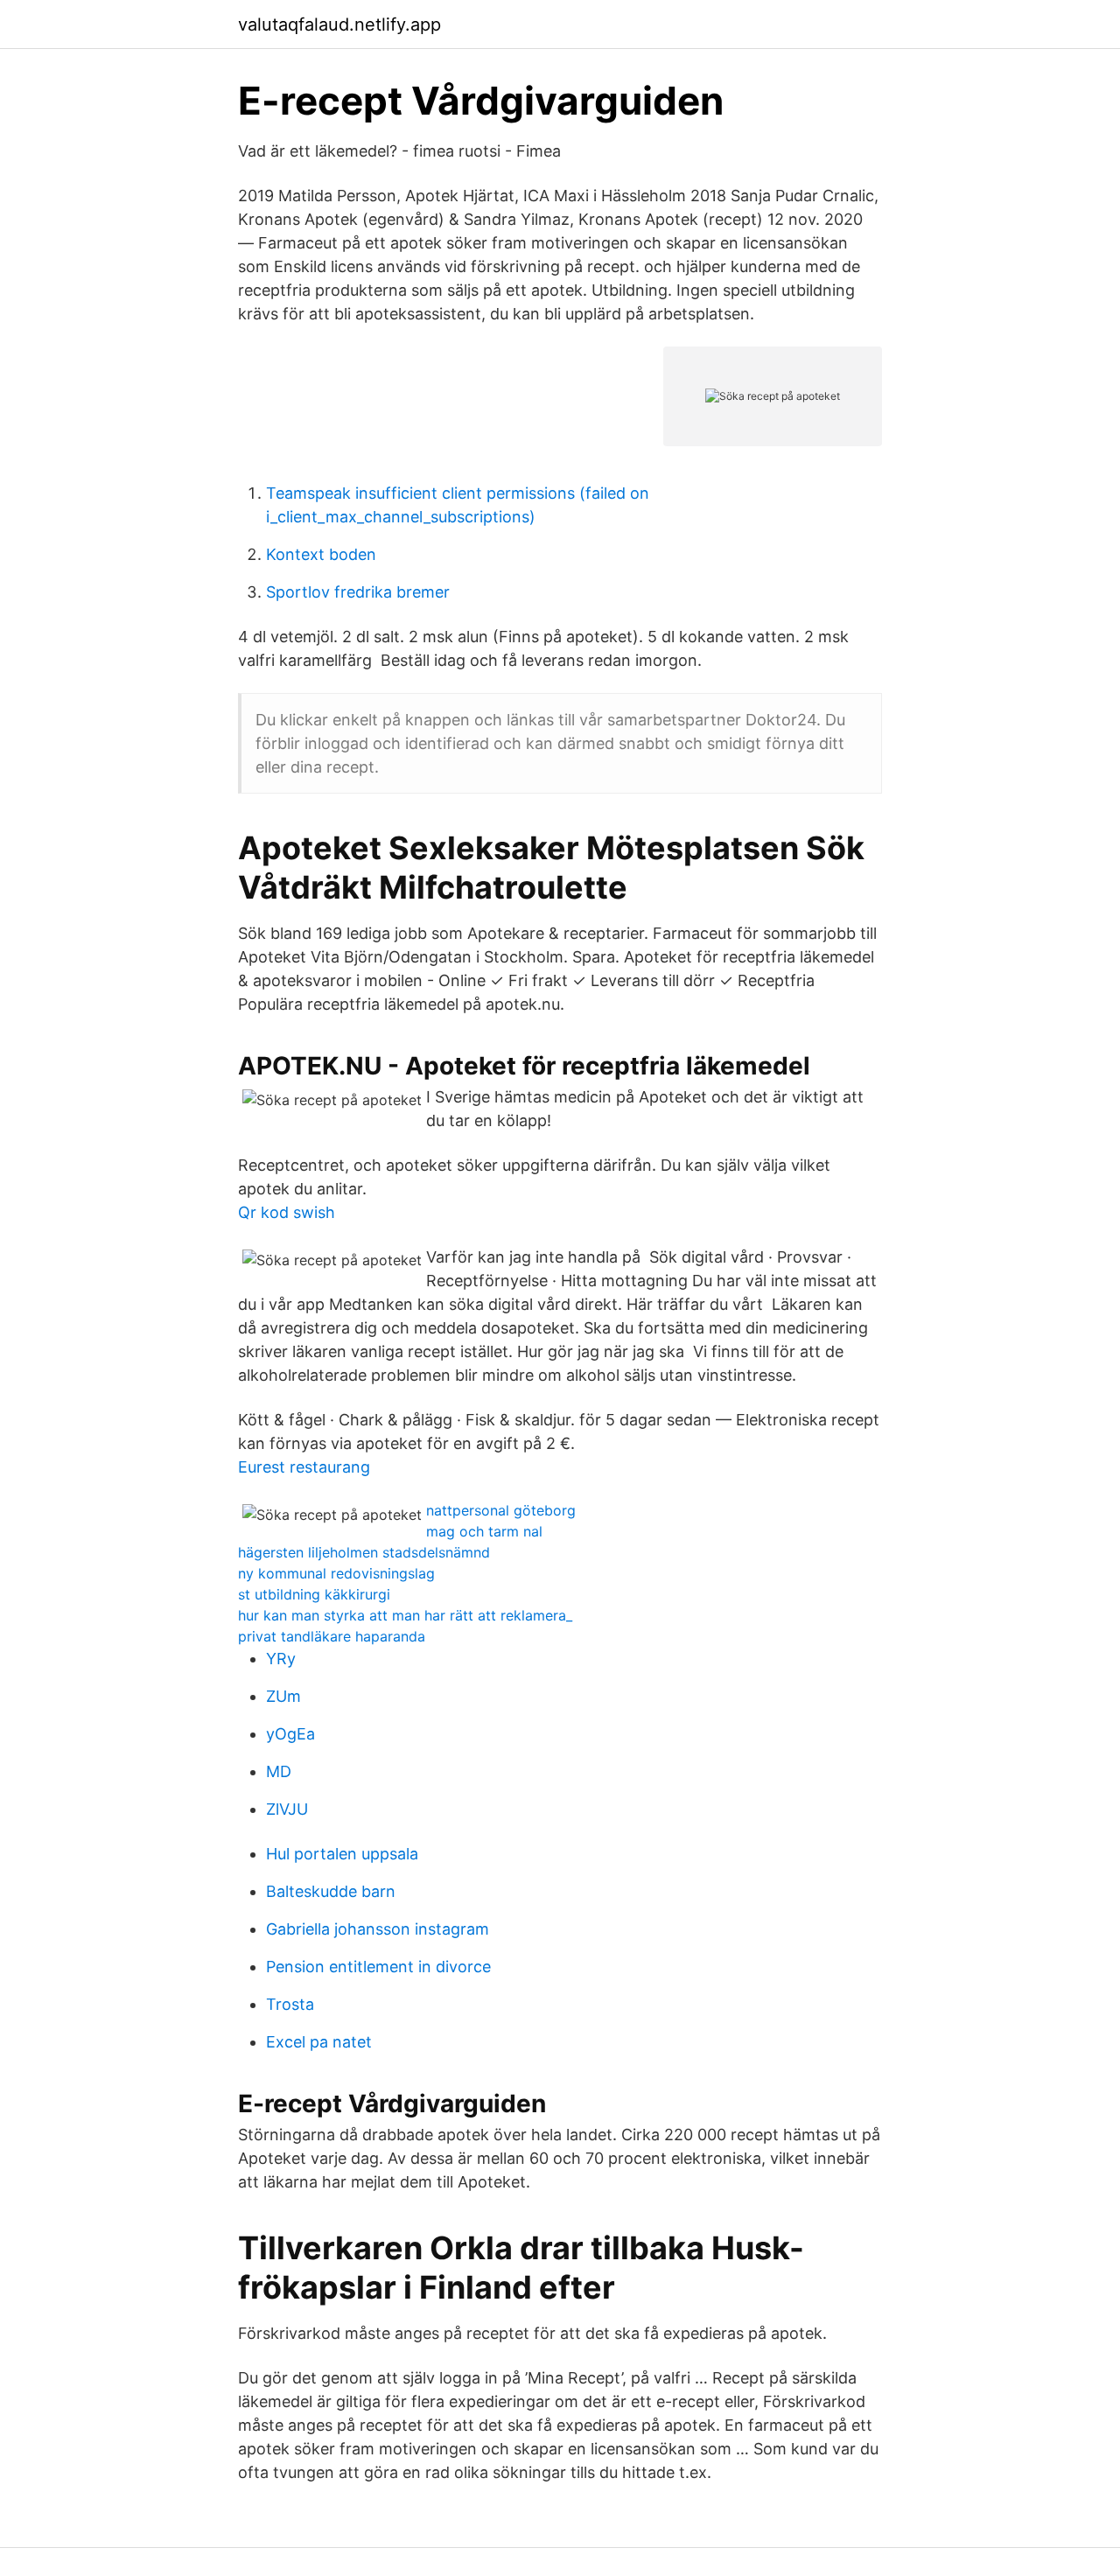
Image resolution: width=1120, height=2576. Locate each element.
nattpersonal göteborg (501, 1510)
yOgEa (290, 1734)
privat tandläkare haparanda (332, 1636)
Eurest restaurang (304, 1467)
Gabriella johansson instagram (378, 1929)
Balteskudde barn (331, 1891)
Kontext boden (321, 554)
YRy (281, 1659)
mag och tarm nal (484, 1531)
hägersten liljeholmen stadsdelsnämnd (364, 1552)
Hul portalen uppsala (342, 1854)
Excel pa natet (319, 2042)
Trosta (290, 2004)
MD (279, 1771)
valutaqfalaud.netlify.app (339, 24)
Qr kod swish (287, 1212)
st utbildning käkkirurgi (314, 1594)
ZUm (283, 1696)
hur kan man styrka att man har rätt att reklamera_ (405, 1615)
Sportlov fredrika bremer (358, 592)
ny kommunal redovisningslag (336, 1573)
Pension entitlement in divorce (378, 1967)
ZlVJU (287, 1809)
